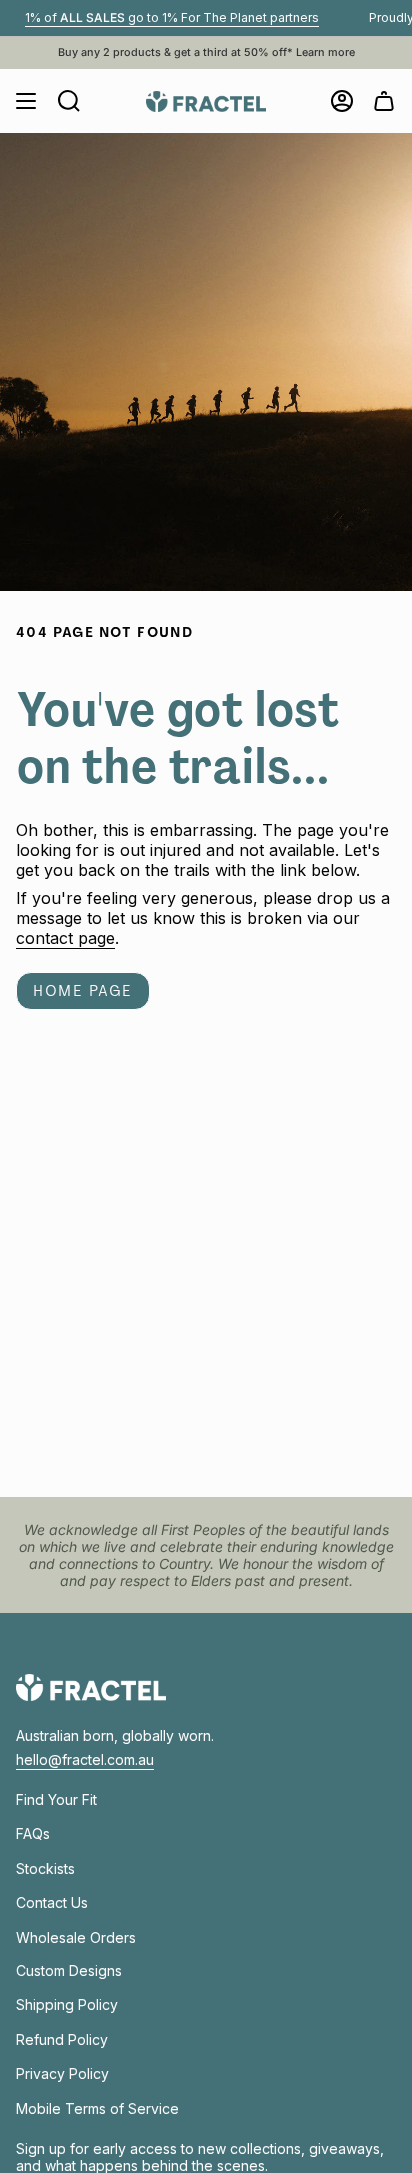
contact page (65, 938)
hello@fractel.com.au (85, 1759)
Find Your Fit (56, 1799)
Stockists (45, 1868)
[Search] (69, 101)
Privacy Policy (62, 2073)
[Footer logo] (91, 1687)
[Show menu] (26, 101)
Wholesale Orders (76, 1937)
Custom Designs (69, 1970)
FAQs (33, 1833)
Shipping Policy (67, 2004)
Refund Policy (62, 2039)
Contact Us (52, 1902)
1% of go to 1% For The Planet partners (157, 17)
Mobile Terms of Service (97, 2108)
